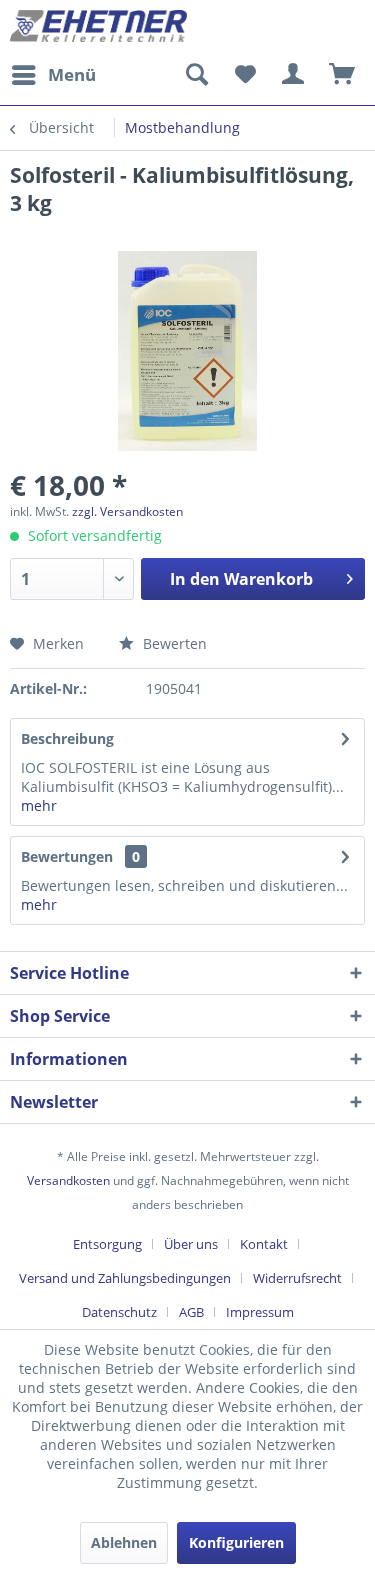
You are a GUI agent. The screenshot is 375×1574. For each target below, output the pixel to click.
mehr (39, 805)
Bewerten (173, 643)
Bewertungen (67, 856)
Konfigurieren (236, 1542)
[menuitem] (53, 75)
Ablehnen (124, 1542)
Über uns (191, 1244)
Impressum (260, 1312)
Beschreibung (67, 738)
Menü (72, 74)
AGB (191, 1312)
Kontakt (264, 1244)
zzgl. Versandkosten (127, 511)
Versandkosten (68, 1180)
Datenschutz (119, 1312)
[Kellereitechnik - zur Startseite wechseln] (99, 27)
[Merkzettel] (245, 75)
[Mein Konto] (294, 75)
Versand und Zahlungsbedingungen (125, 1278)
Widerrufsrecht (297, 1278)
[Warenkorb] (343, 75)
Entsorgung (107, 1244)
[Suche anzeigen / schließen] (196, 75)
